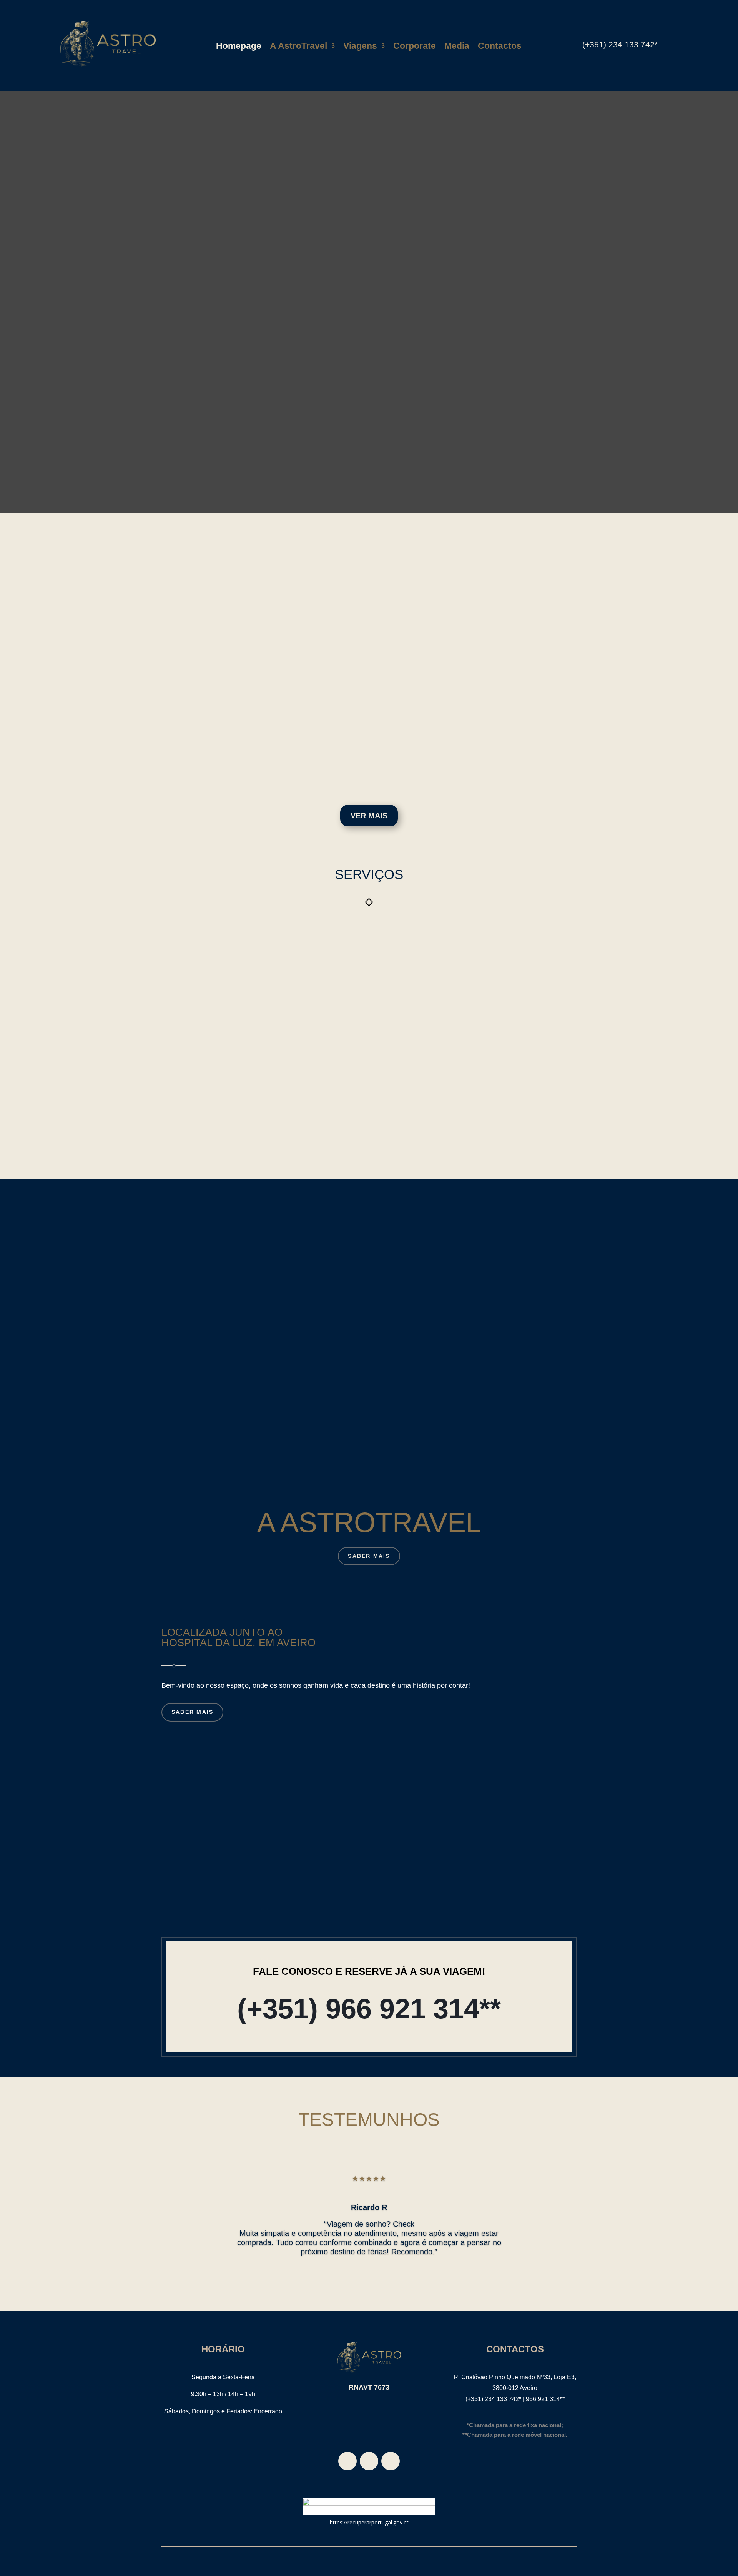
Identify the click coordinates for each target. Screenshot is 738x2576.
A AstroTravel (298, 47)
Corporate (415, 47)
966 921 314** (545, 2399)
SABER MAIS (369, 1556)
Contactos (500, 47)
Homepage (239, 47)
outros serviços (369, 1139)
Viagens (360, 47)
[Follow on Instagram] (391, 2461)
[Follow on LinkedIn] (369, 2461)
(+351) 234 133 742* (620, 44)
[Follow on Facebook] (347, 2461)
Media (457, 47)
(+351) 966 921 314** (369, 2009)
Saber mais (269, 693)
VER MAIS (369, 816)
